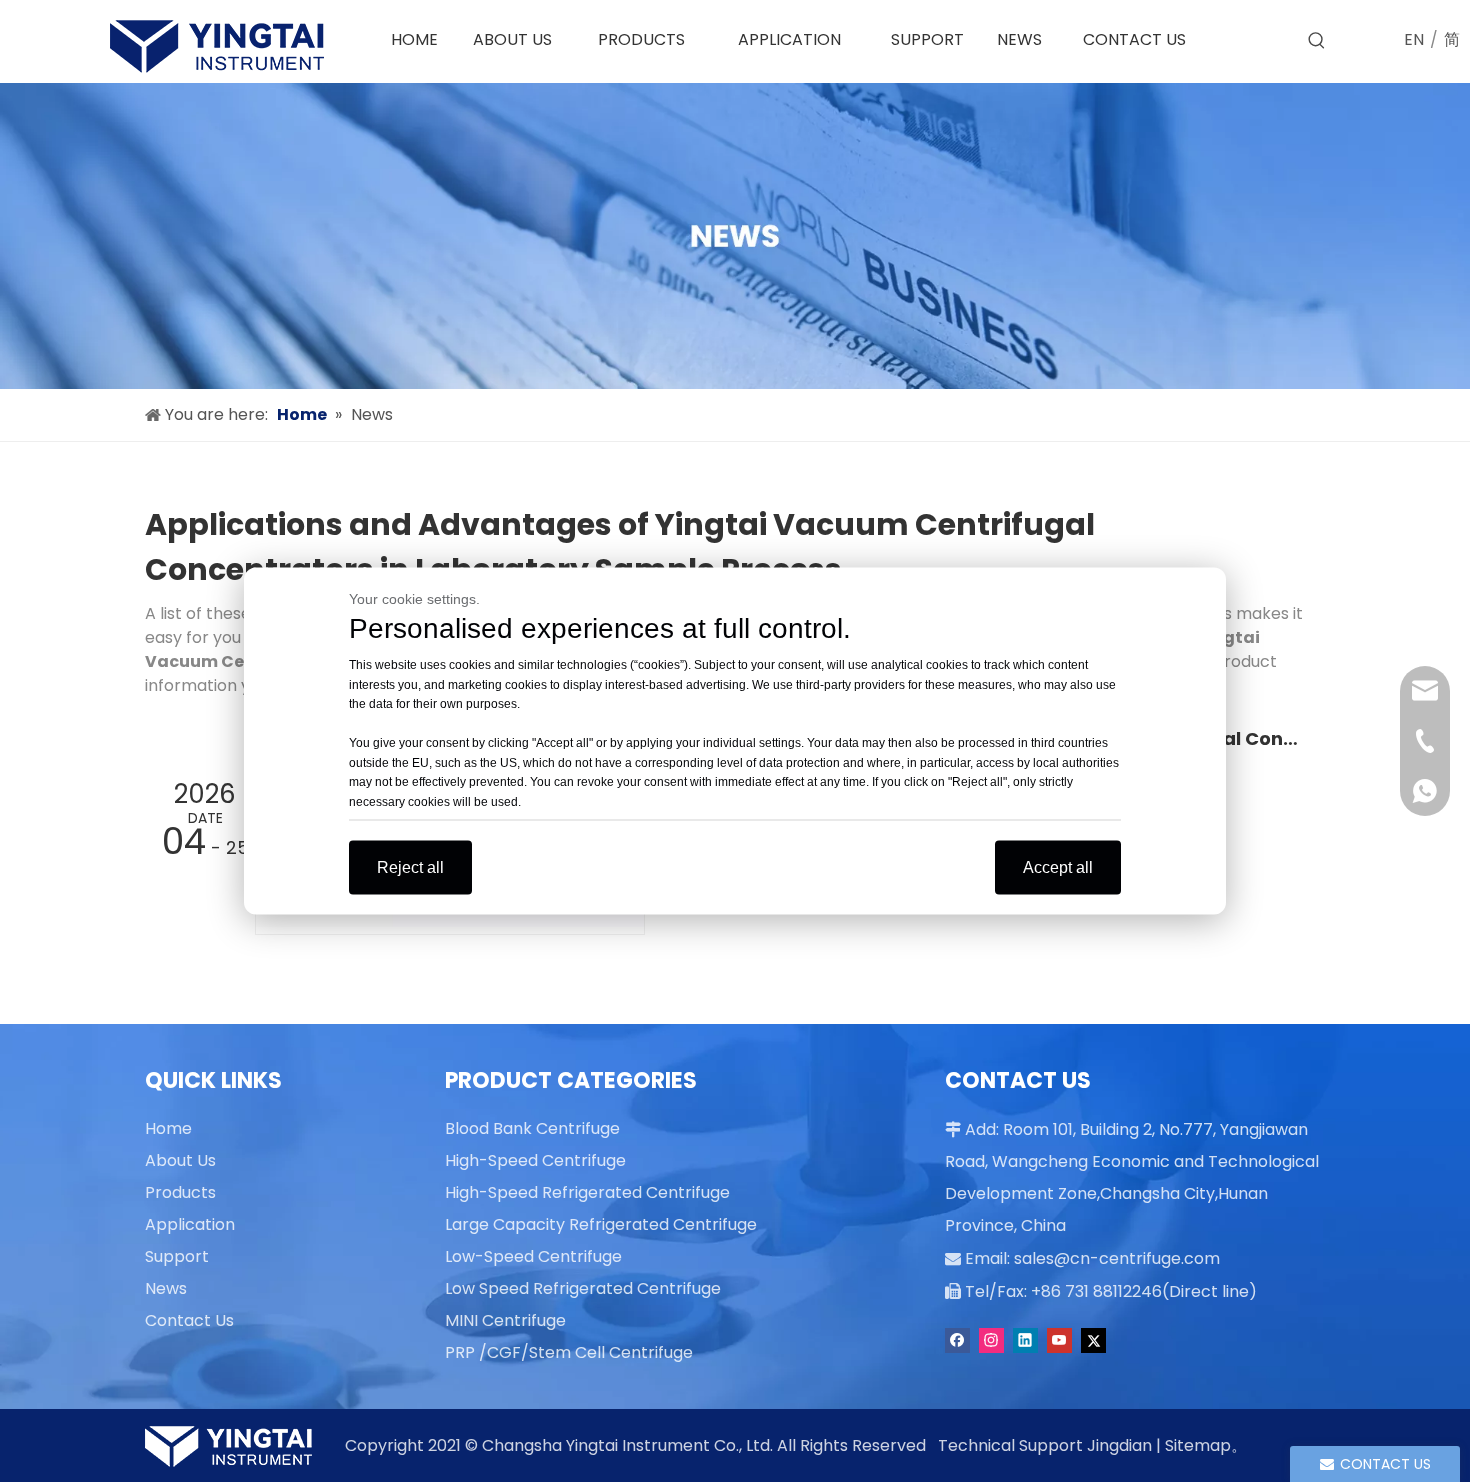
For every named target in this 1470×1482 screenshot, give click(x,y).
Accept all (1058, 867)
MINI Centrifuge (505, 1320)
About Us (180, 1160)
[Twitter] (1093, 1340)
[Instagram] (991, 1340)
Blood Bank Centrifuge (532, 1128)
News (166, 1288)
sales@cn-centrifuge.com (1117, 1258)
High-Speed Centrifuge (535, 1160)
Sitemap (1198, 1445)
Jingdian (1119, 1445)
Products (180, 1192)
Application (190, 1224)
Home (168, 1128)
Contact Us (189, 1320)
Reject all (410, 867)
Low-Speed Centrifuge (533, 1256)
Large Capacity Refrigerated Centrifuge (601, 1224)
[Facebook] (957, 1340)
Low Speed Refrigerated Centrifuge (583, 1288)
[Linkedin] (1025, 1340)
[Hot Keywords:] (1317, 41)
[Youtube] (1059, 1340)
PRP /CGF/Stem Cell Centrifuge (569, 1352)
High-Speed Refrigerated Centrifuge (587, 1192)
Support (177, 1256)
